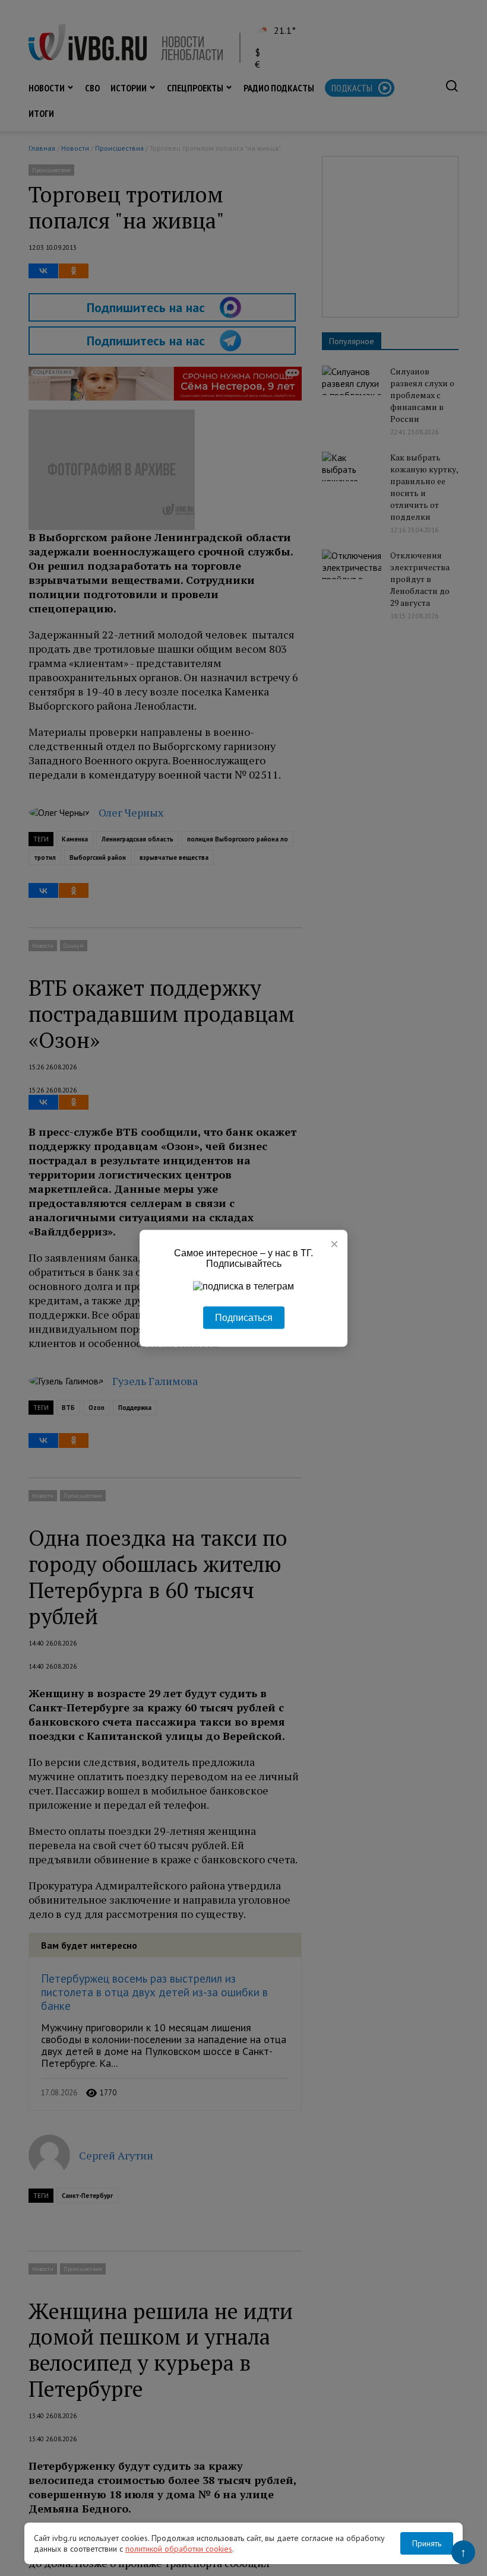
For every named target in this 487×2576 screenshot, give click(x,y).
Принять (427, 2543)
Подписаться (244, 1317)
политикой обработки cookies (179, 2549)
